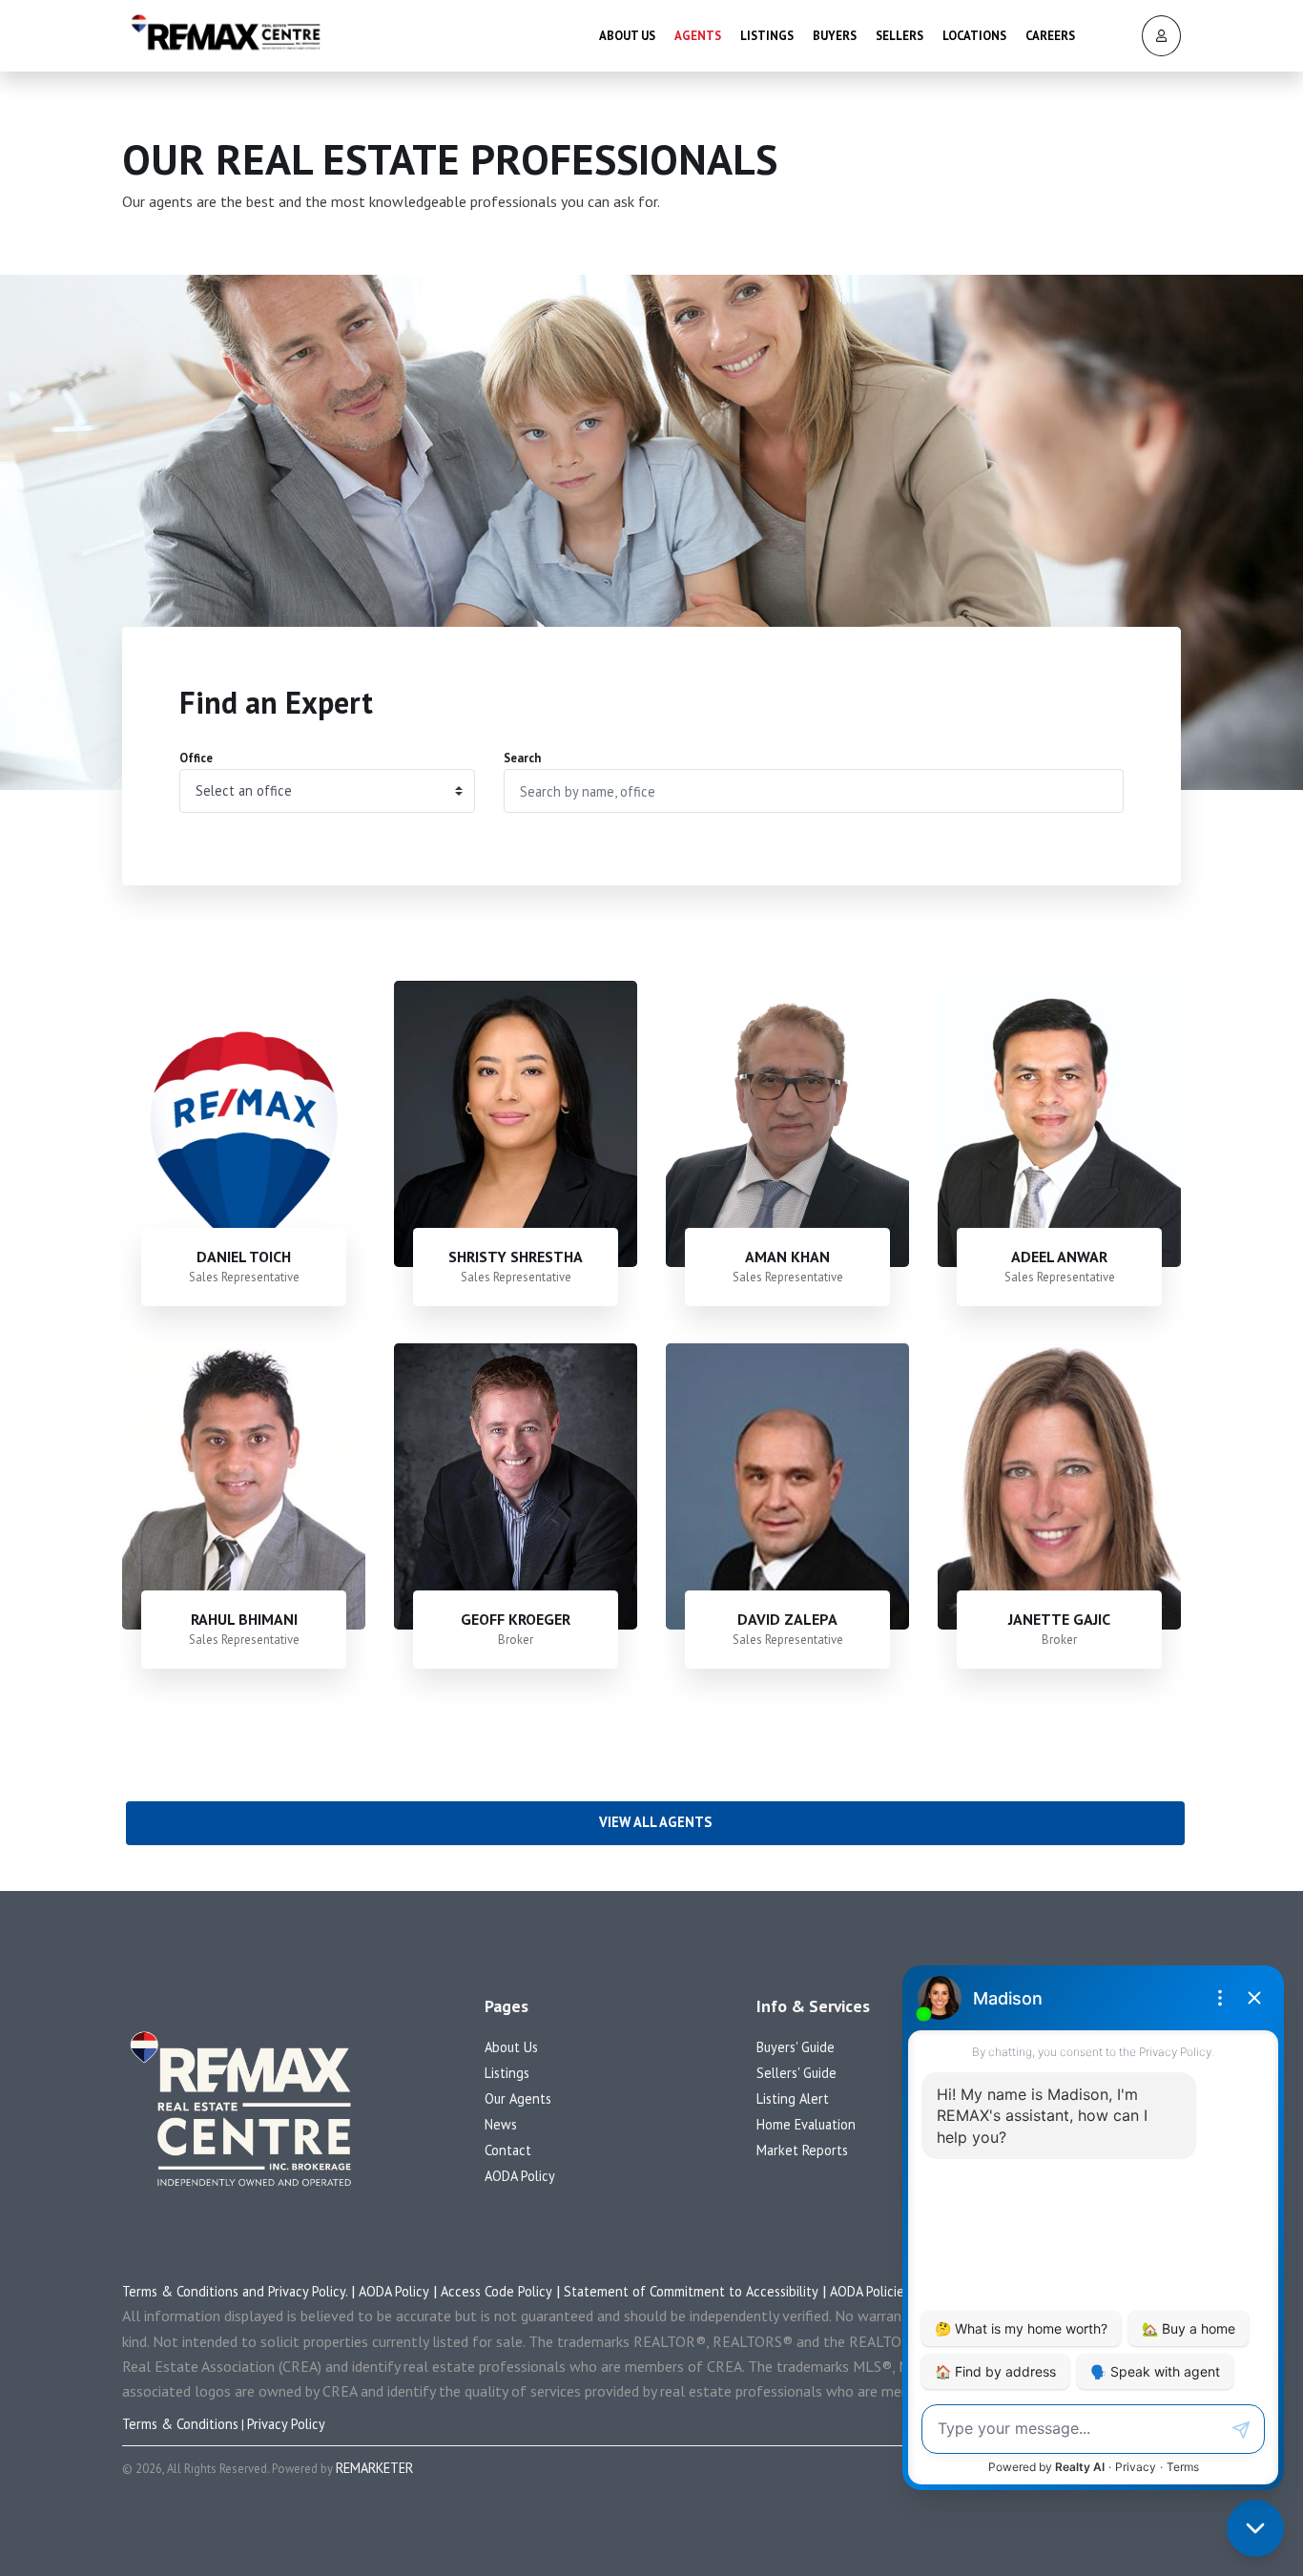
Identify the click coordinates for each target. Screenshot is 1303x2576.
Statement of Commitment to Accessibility (691, 2291)
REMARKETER (374, 2468)
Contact (508, 2150)
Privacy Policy (286, 2424)
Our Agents (518, 2098)
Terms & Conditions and (195, 2291)
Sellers (900, 36)
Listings (767, 36)
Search (522, 758)
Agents (698, 36)
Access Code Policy (496, 2291)
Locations (974, 36)
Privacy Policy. (310, 2291)
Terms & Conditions (180, 2424)
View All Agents (655, 1822)
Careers (1050, 36)
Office (196, 758)
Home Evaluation (806, 2124)
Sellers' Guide (796, 2073)
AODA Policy (520, 2176)
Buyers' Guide (796, 2047)
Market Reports (802, 2150)
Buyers (835, 36)
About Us (627, 36)
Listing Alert (793, 2098)
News (501, 2124)
